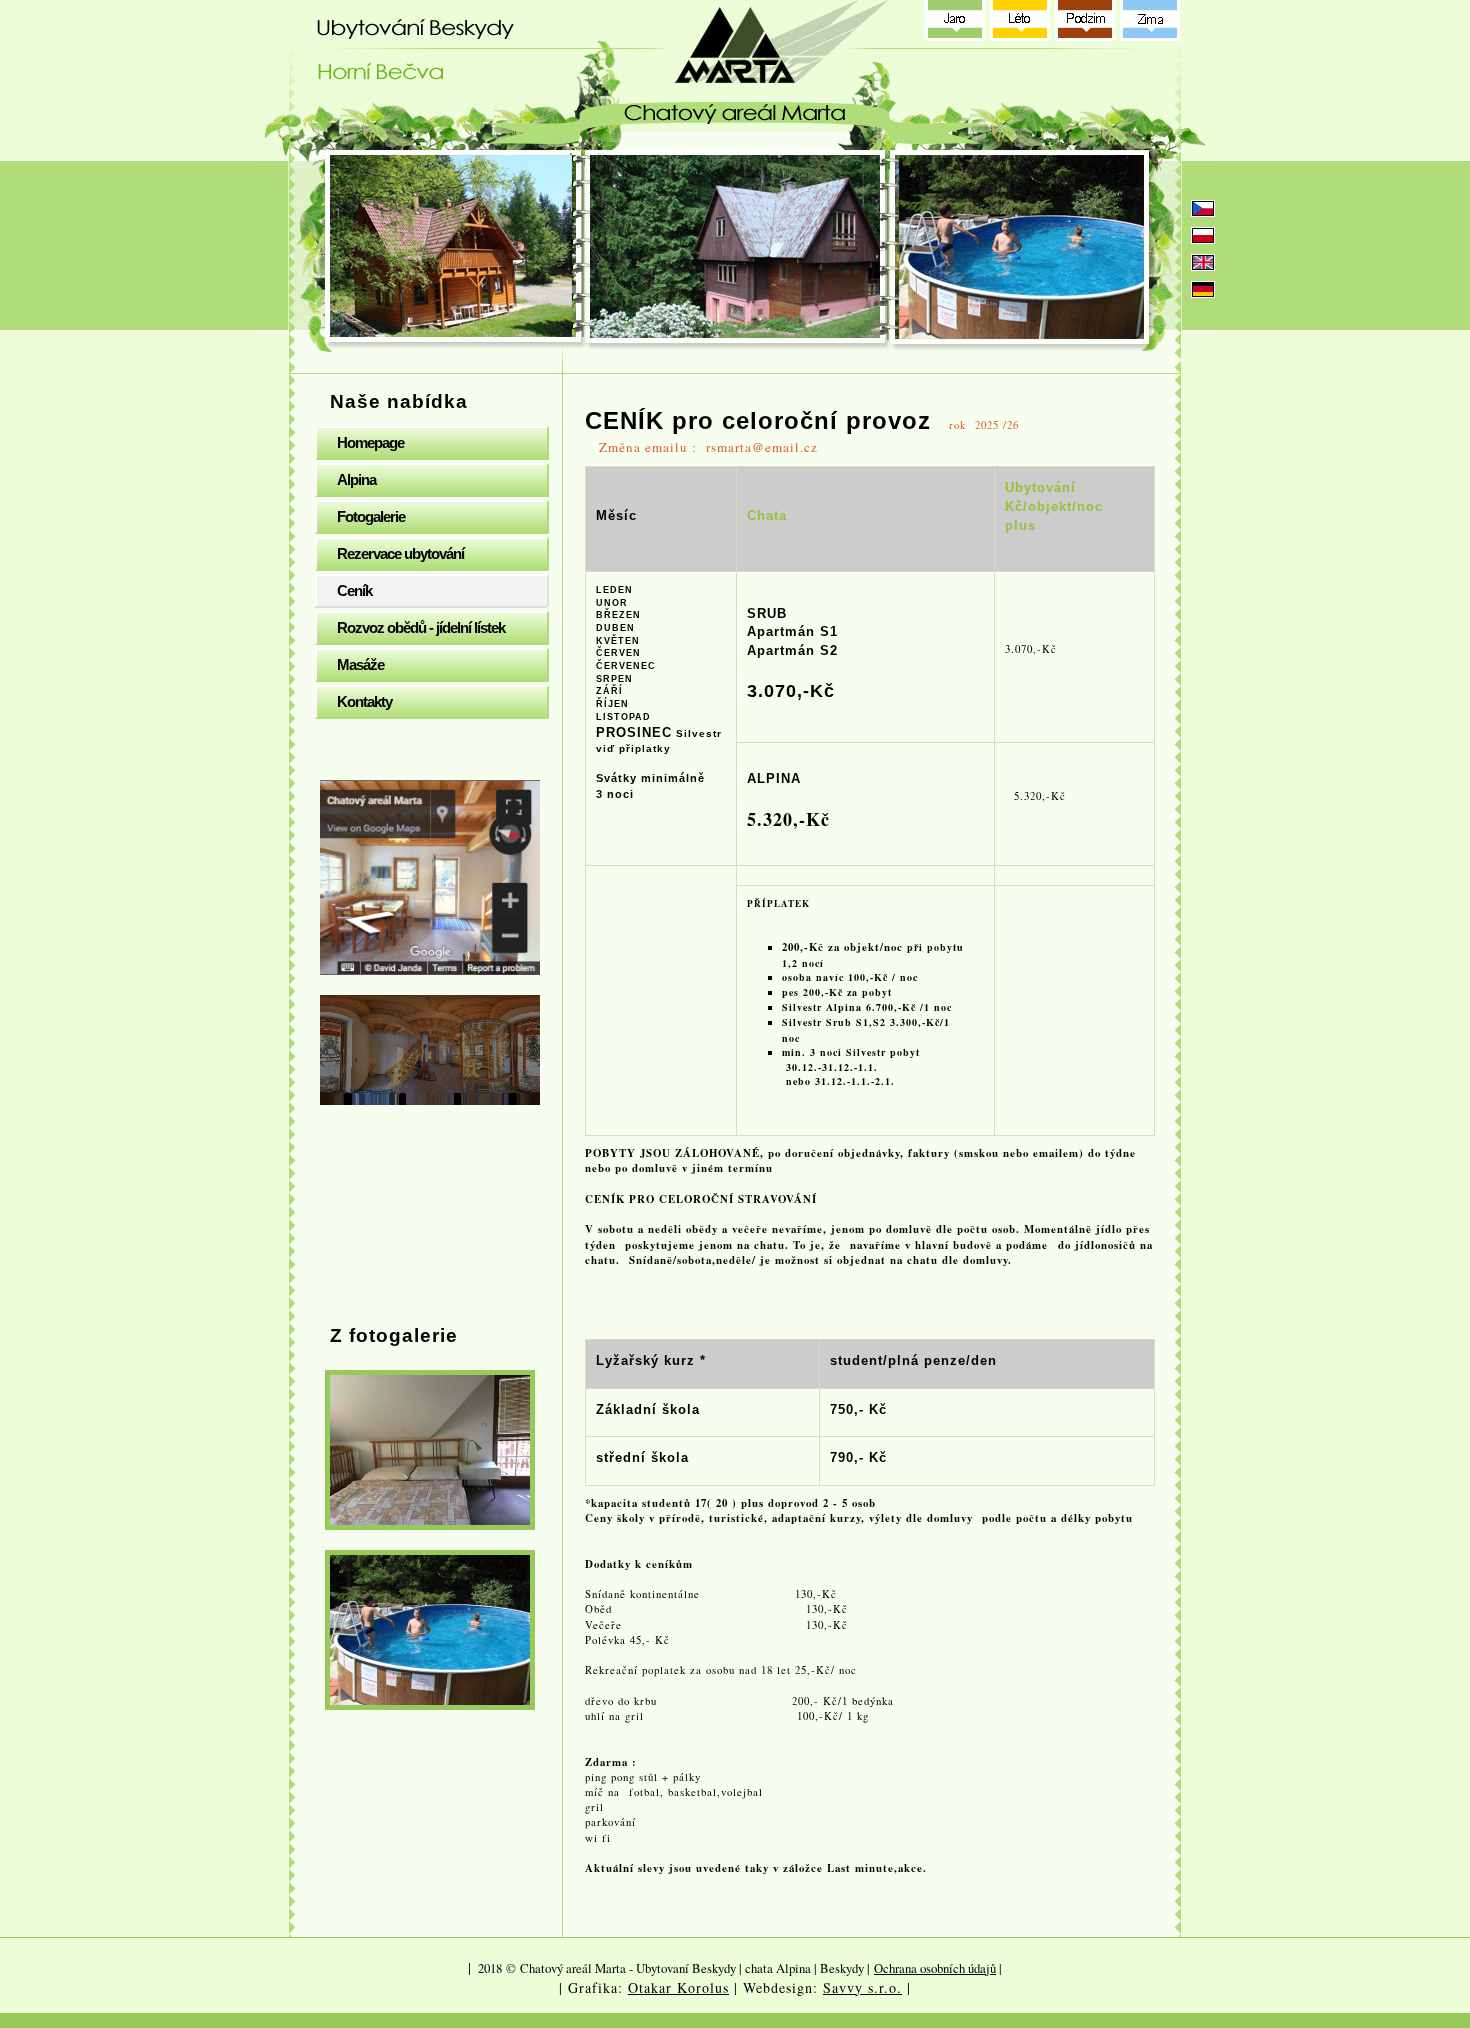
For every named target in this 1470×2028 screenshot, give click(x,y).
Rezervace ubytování (400, 553)
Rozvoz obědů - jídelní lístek (421, 627)
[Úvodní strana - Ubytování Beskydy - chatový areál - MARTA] (740, 75)
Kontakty (364, 701)
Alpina (356, 479)
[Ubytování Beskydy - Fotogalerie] (430, 1450)
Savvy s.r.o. (862, 1987)
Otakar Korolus (678, 1987)
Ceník (354, 590)
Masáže (360, 664)
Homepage (370, 442)
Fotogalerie (371, 516)
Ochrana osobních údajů (935, 1968)
